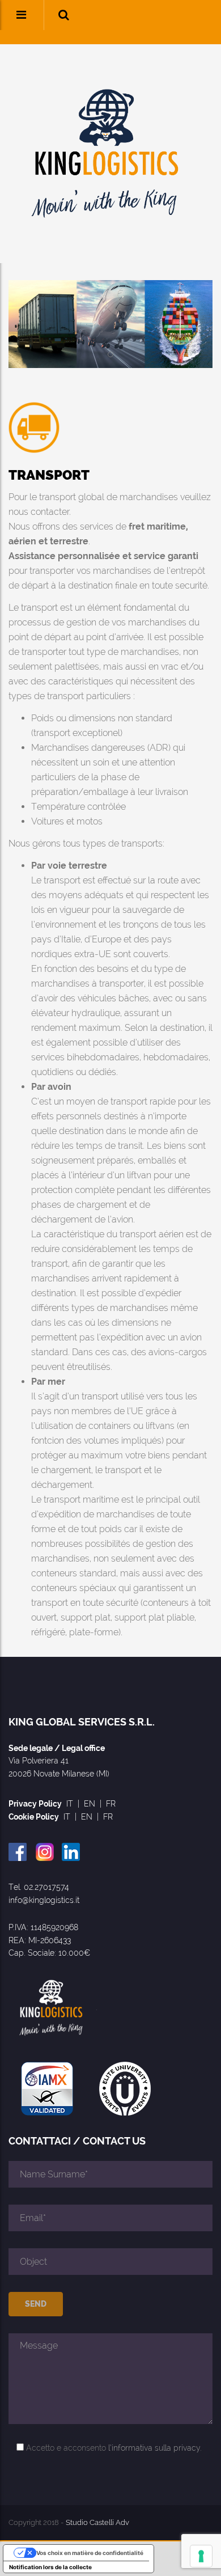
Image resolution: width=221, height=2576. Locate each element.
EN (90, 1804)
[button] (64, 15)
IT (70, 1804)
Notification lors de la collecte (50, 2567)
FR (111, 1804)
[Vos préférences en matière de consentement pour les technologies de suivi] (201, 2556)
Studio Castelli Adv (97, 2522)
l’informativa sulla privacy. (155, 2448)
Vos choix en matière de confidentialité (90, 2553)
